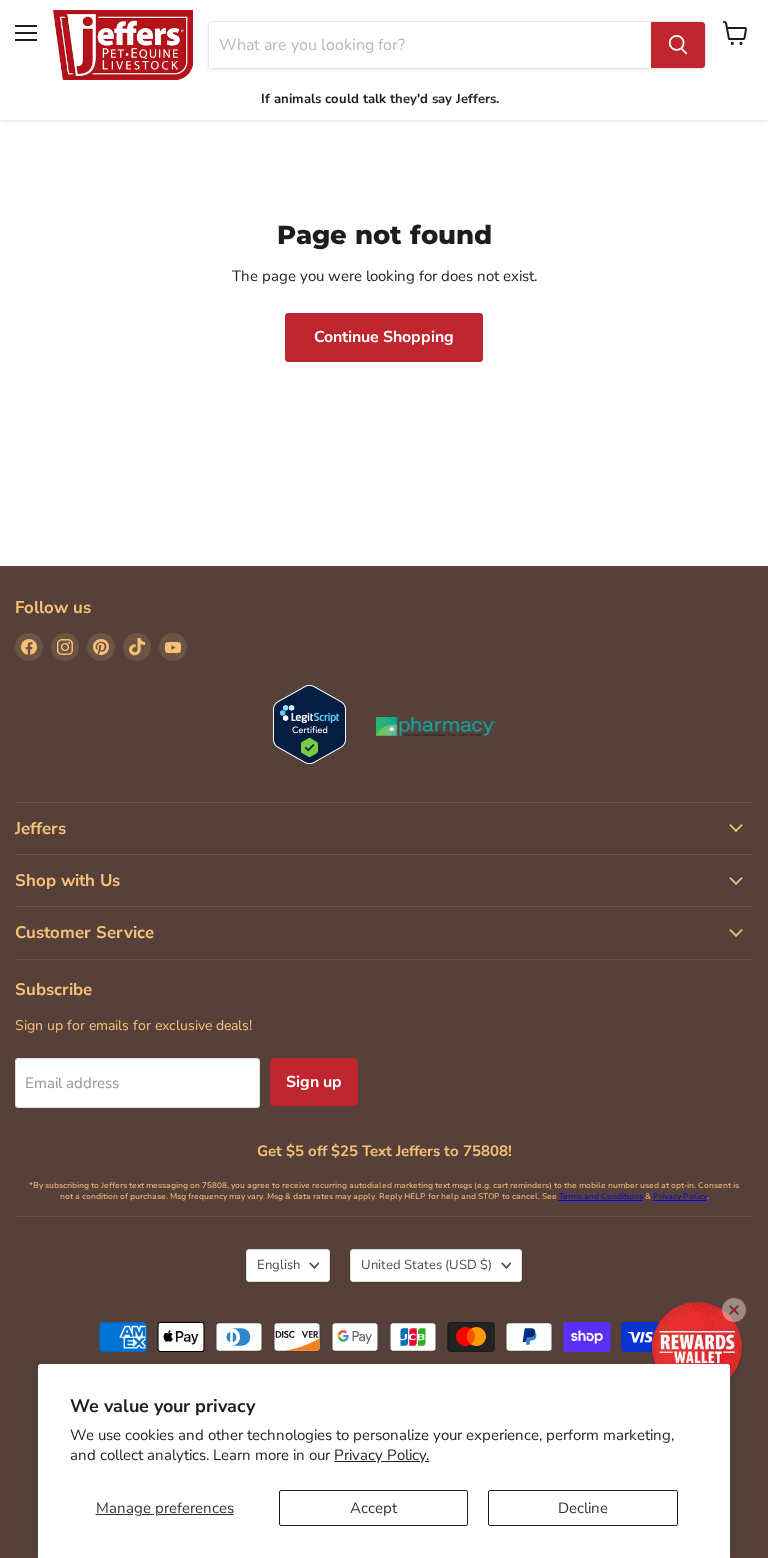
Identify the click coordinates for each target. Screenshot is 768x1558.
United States (426, 1265)
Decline (583, 1508)
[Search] (678, 45)
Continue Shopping (384, 337)
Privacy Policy (680, 1196)
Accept (373, 1508)
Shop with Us (67, 880)
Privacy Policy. (381, 1455)
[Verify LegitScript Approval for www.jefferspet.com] (309, 726)
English (278, 1265)
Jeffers (40, 828)
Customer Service (84, 932)
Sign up (314, 1082)
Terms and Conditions (601, 1196)
